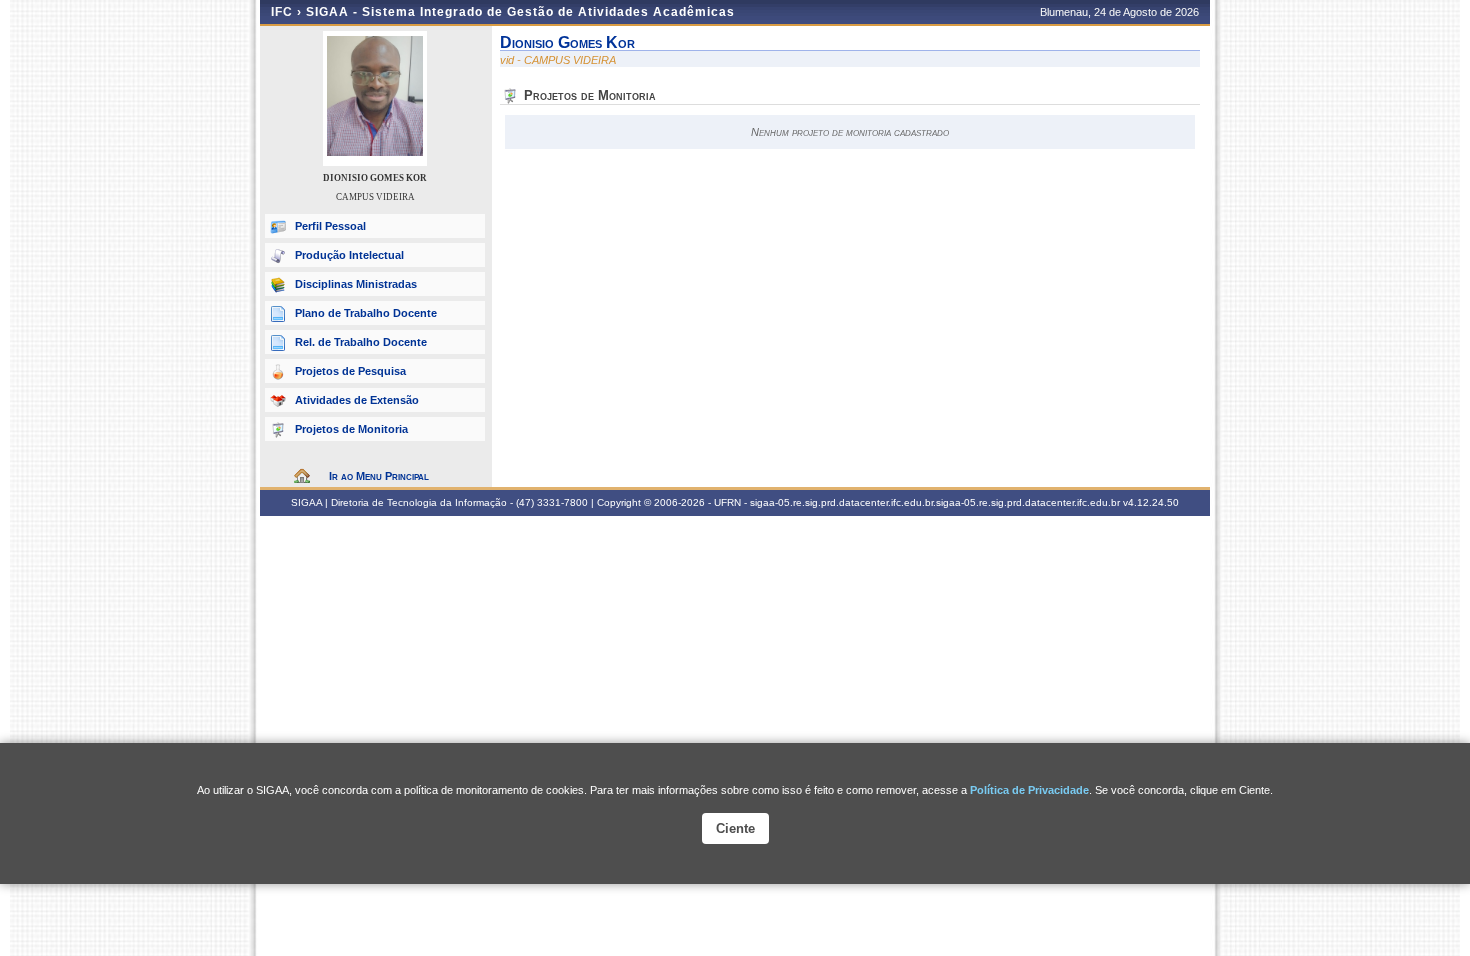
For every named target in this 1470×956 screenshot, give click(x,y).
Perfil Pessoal (330, 226)
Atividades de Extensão (357, 400)
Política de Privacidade (1029, 790)
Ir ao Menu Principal (379, 476)
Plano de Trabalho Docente (366, 313)
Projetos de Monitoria (351, 429)
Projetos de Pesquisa (350, 371)
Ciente (735, 828)
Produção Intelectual (349, 255)
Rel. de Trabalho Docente (361, 342)
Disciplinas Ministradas (356, 284)
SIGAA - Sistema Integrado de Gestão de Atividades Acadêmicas (520, 12)
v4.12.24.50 (1151, 502)
